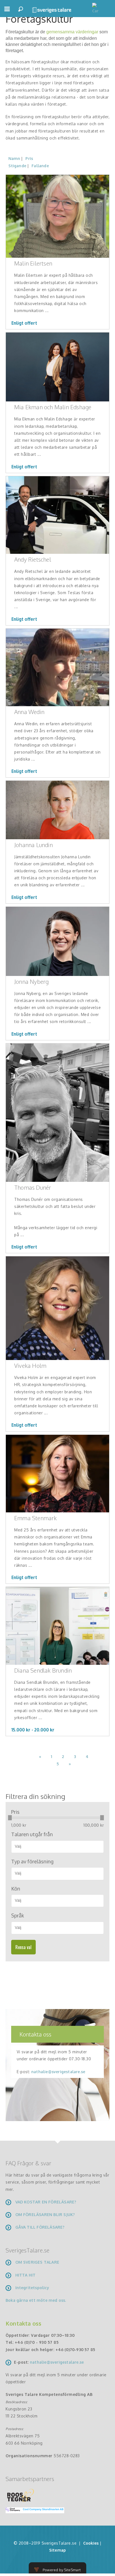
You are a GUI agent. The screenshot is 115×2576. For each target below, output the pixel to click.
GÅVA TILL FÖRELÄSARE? (40, 2227)
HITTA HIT (26, 2275)
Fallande (40, 166)
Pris (29, 158)
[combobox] (57, 1847)
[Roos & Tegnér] (21, 2495)
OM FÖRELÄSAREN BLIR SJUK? (45, 2215)
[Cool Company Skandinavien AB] (33, 2510)
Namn (14, 158)
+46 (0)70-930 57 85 (76, 2350)
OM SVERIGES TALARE (37, 2262)
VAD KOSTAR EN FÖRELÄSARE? (46, 2202)
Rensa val (23, 1947)
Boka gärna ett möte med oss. (36, 2300)
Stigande (17, 166)
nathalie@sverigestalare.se (58, 2072)
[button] (7, 11)
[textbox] (60, 1846)
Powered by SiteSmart (62, 2570)
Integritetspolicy (32, 2288)
